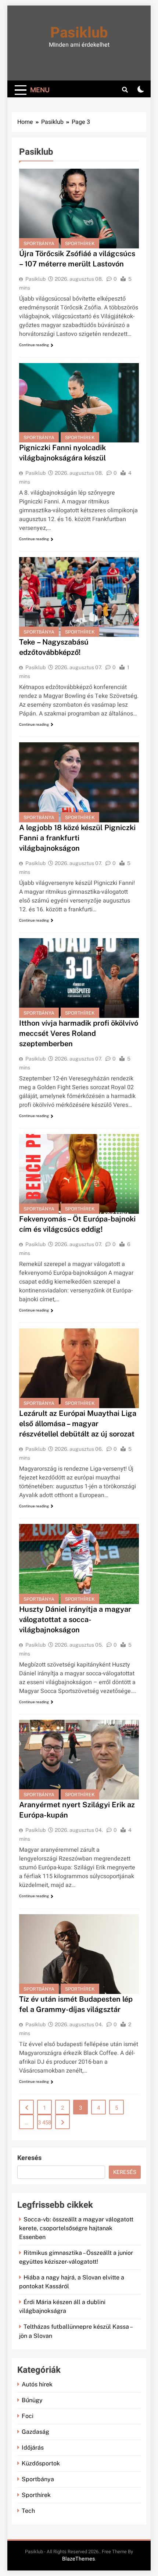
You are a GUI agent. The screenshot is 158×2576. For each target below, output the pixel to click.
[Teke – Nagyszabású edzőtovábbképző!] (79, 597)
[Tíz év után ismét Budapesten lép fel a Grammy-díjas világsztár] (79, 1954)
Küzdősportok (41, 2463)
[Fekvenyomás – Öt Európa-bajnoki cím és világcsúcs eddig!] (79, 1174)
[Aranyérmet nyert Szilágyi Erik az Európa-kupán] (79, 1760)
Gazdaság (35, 2432)
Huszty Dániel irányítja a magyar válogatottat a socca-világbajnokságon (75, 1619)
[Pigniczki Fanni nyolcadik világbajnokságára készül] (79, 403)
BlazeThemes (78, 2559)
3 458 (44, 2123)
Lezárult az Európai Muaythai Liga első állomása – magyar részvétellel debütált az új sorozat (78, 1424)
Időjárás (33, 2448)
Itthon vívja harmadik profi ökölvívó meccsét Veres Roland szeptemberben (79, 1033)
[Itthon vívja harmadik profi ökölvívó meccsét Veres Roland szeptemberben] (79, 978)
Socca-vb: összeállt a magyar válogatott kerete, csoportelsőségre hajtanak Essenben (76, 2228)
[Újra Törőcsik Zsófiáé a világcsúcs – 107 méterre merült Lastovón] (79, 209)
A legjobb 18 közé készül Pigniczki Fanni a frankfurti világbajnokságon (77, 838)
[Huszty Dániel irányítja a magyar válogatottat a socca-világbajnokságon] (79, 1564)
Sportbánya (39, 243)
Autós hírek (37, 2384)
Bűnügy (32, 2400)
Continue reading (34, 345)
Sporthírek (80, 243)
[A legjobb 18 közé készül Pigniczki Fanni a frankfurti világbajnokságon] (79, 782)
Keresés (29, 2158)
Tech (28, 2511)
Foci (28, 2416)
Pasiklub (79, 33)
